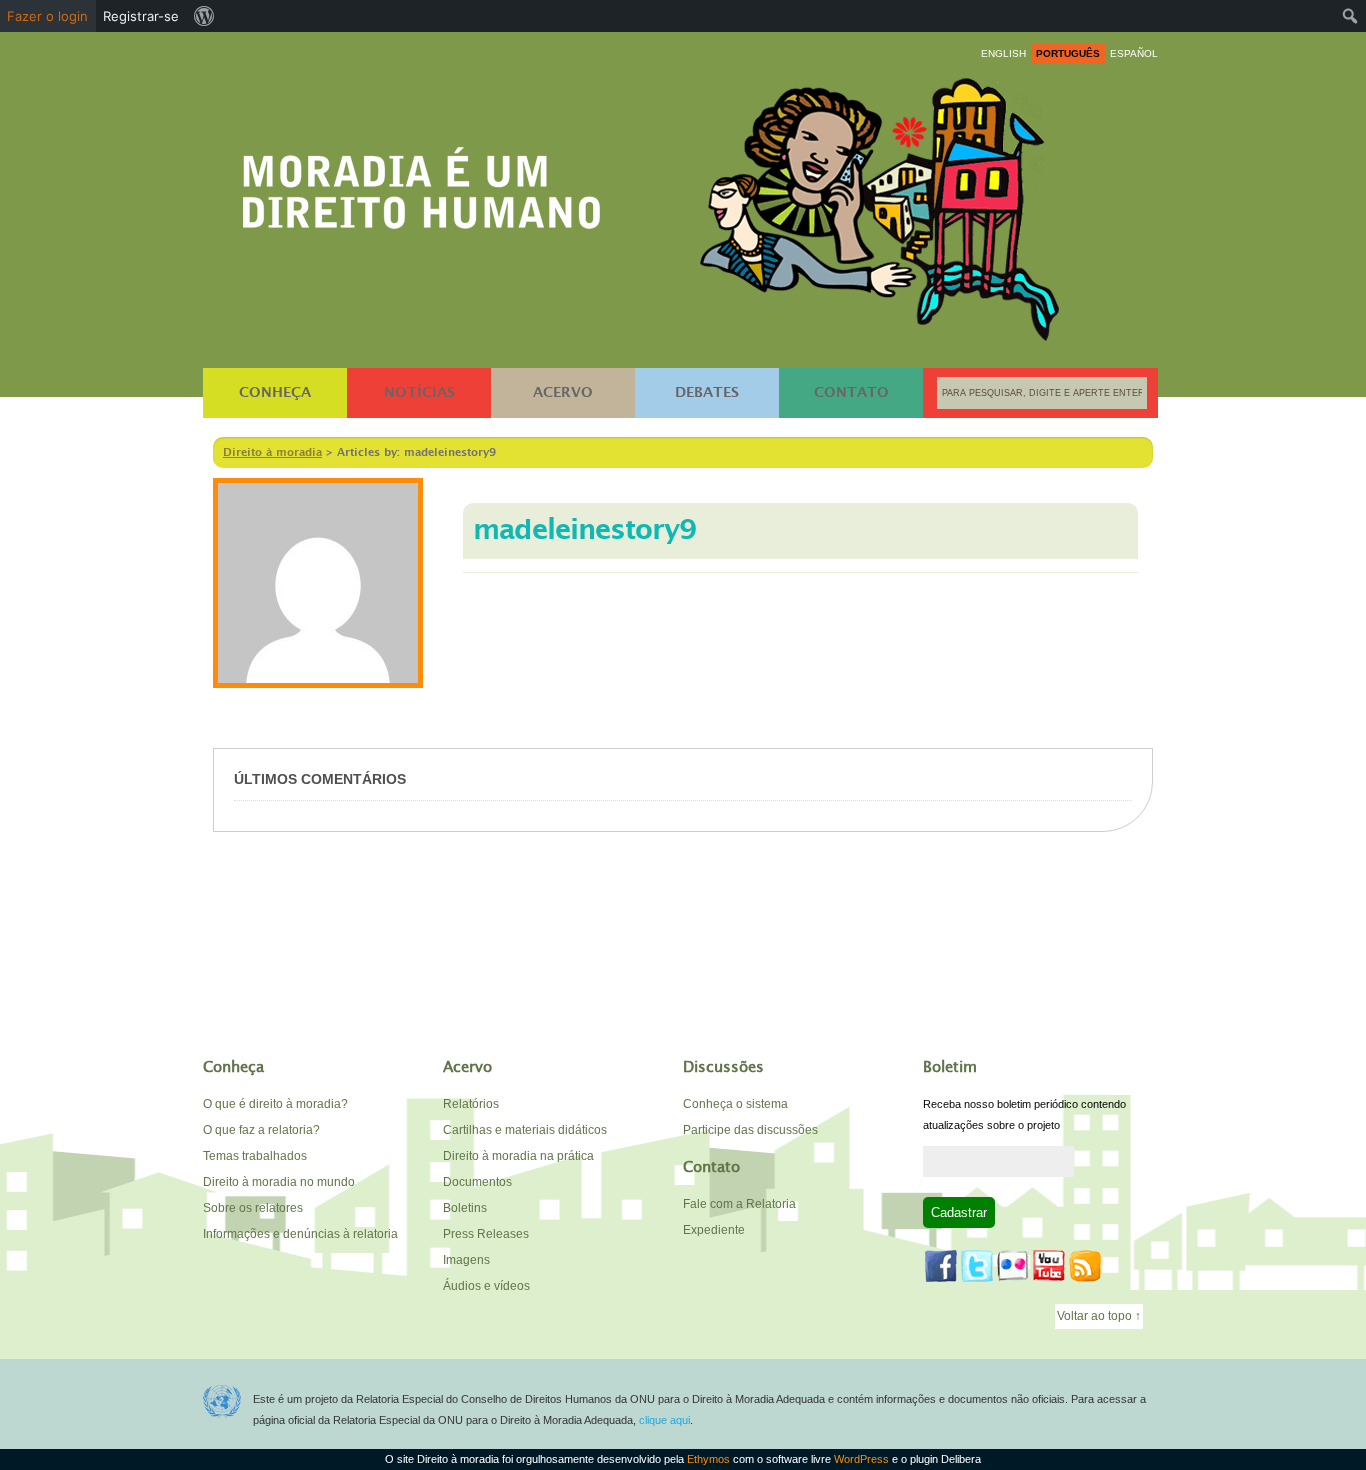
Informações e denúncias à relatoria (300, 1234)
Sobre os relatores (253, 1208)
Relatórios (471, 1104)
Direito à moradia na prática (518, 1156)
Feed (1085, 1266)
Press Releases (486, 1234)
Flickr (1013, 1266)
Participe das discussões (750, 1130)
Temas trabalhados (255, 1156)
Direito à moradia (422, 181)
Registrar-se (141, 16)
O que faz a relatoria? (261, 1130)
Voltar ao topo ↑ (1099, 1316)
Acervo (563, 393)
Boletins (465, 1208)
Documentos (477, 1182)
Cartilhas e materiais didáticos (525, 1130)
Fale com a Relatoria (739, 1204)
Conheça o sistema (735, 1104)
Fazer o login (47, 16)
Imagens (466, 1260)
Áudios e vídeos (486, 1286)
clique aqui (664, 1420)
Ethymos (708, 1459)
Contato (851, 393)
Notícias (419, 393)
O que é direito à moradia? (275, 1104)
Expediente (714, 1230)
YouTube (1049, 1266)
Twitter (977, 1266)
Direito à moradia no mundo (279, 1182)
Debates (707, 393)
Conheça (275, 393)
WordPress (861, 1459)
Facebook (941, 1266)
